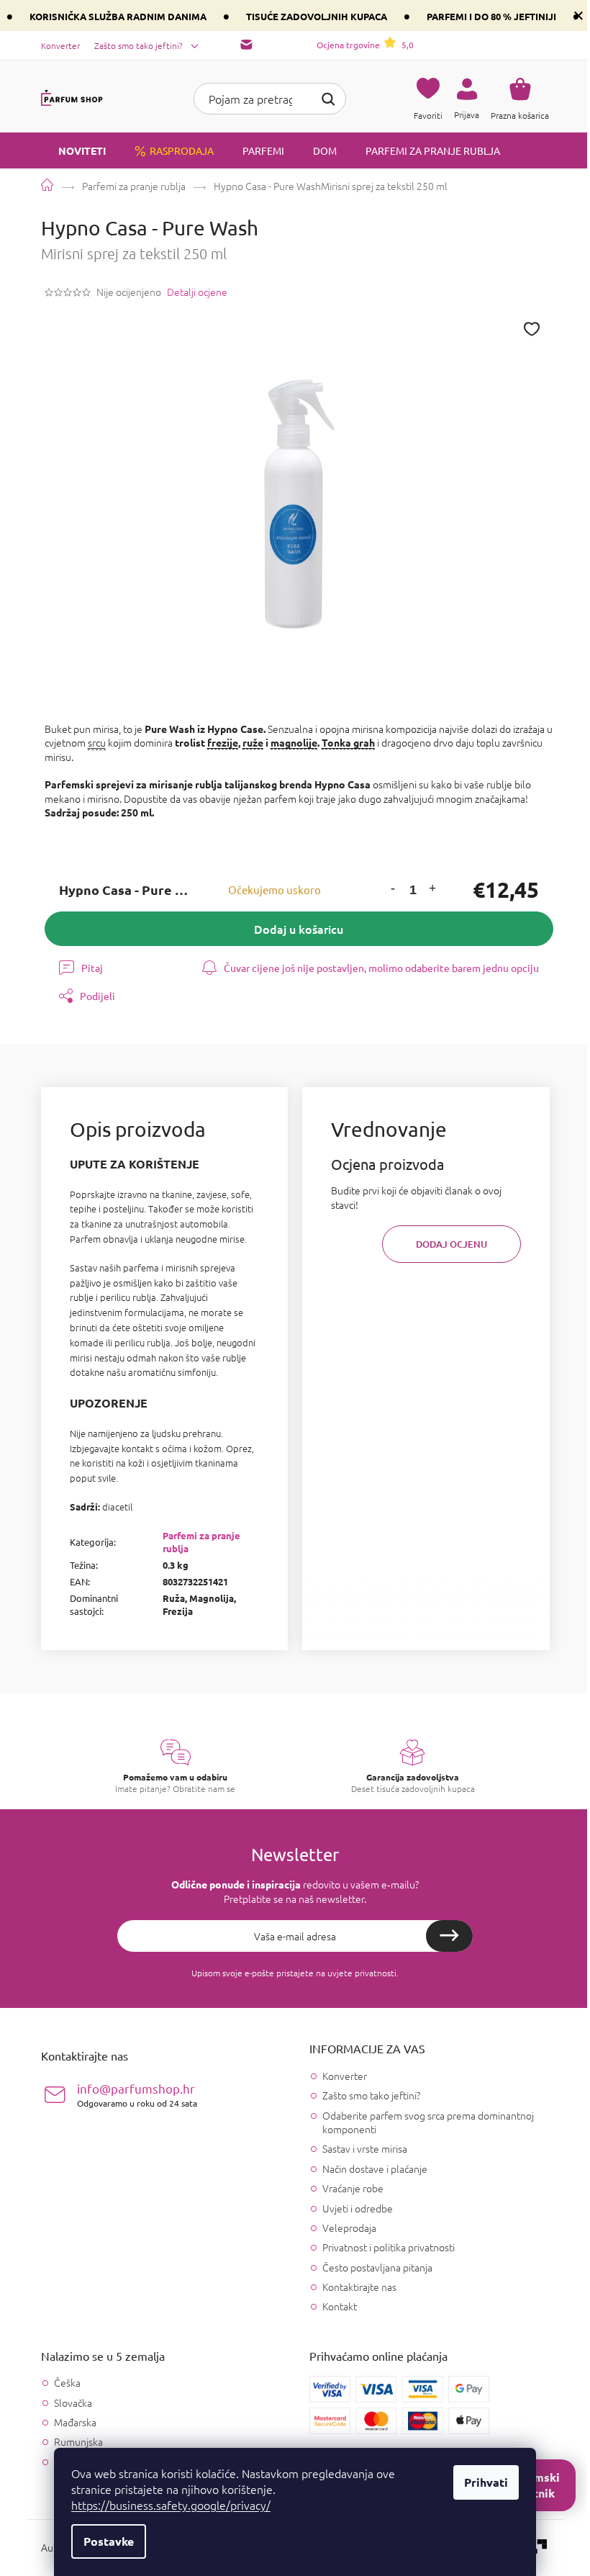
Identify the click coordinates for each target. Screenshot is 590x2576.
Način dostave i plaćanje (375, 2169)
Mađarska (75, 2422)
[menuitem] (73, 150)
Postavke (109, 2541)
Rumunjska (78, 2442)
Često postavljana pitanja (377, 2267)
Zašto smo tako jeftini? (139, 45)
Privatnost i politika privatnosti (389, 2247)
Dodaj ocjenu (451, 1244)
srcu (97, 742)
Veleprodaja (349, 2228)
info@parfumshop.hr (137, 2095)
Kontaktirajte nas (359, 2287)
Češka (67, 2383)
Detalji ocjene (197, 292)
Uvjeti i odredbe (358, 2208)
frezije (223, 742)
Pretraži (328, 97)
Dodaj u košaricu (299, 929)
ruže (253, 742)
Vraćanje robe (353, 2188)
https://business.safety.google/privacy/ (171, 2505)
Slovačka (73, 2403)
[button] (393, 890)
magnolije (294, 742)
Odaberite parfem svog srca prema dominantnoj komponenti (428, 2122)
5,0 (365, 45)
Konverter (60, 45)
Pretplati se (449, 1936)
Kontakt (340, 2306)
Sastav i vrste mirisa (365, 2148)
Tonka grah (348, 742)
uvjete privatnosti (362, 1973)
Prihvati (486, 2482)
